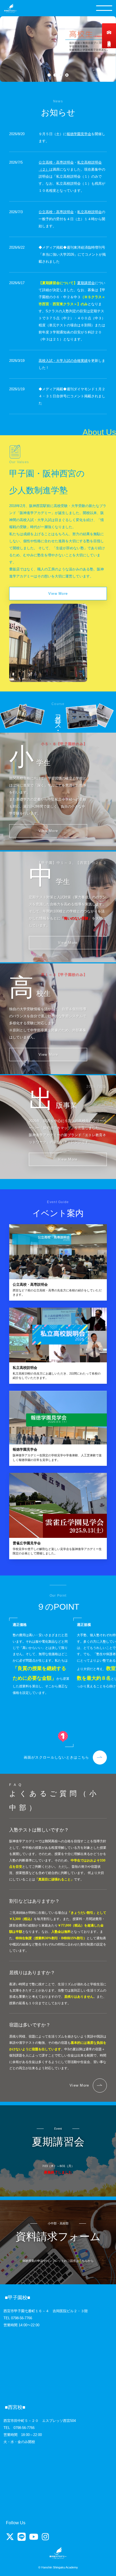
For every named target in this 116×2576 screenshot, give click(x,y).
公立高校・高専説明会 (56, 162)
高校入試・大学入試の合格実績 (63, 361)
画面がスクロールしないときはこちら (57, 1757)
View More (58, 594)
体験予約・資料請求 (109, 40)
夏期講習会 (86, 283)
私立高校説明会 (89, 212)
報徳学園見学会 (79, 134)
